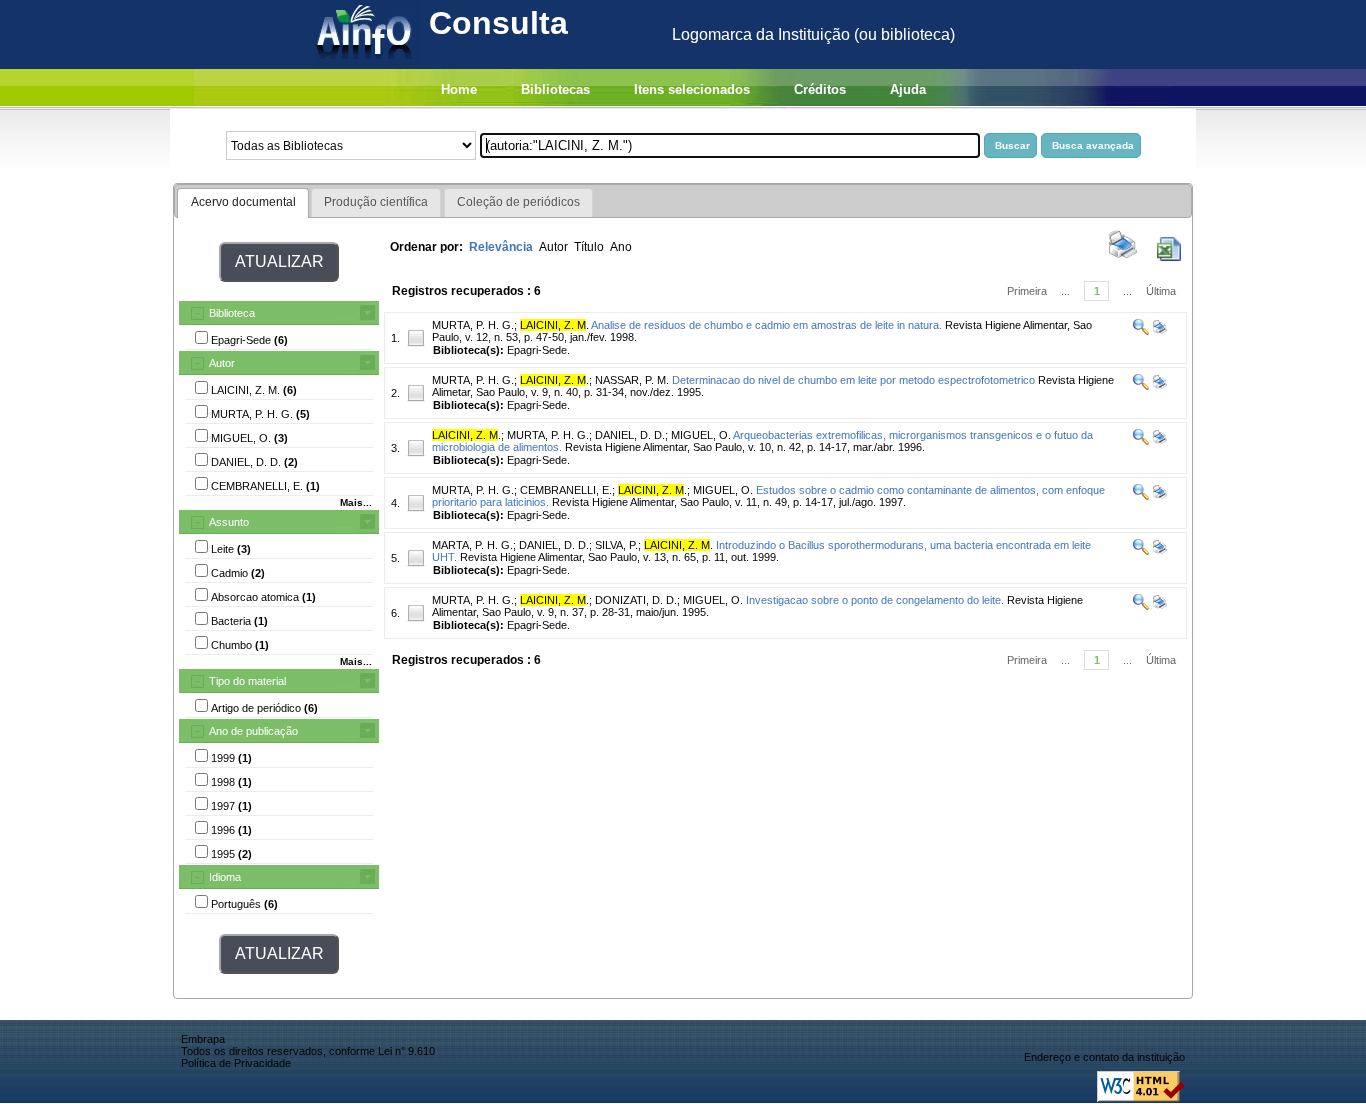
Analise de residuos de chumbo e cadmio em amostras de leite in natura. (766, 325)
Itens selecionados (692, 89)
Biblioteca (232, 313)
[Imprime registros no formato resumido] (1123, 257)
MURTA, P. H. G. (473, 325)
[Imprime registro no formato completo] (1158, 331)
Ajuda (908, 89)
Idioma (225, 877)
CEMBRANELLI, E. (566, 490)
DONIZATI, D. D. (636, 600)
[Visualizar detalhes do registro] (1141, 331)
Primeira (1027, 291)
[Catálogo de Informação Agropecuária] (365, 63)
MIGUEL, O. (701, 435)
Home (459, 89)
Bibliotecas (555, 89)
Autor (222, 363)
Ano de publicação (253, 731)
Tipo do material (247, 681)
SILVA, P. (616, 545)
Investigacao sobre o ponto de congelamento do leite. (875, 600)
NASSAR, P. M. (632, 380)
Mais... (356, 502)
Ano (621, 247)
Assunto (229, 522)
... (1065, 291)
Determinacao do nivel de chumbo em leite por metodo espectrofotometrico (853, 380)
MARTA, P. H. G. (472, 545)
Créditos (820, 89)
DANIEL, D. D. (630, 435)
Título (589, 247)
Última (1161, 291)
